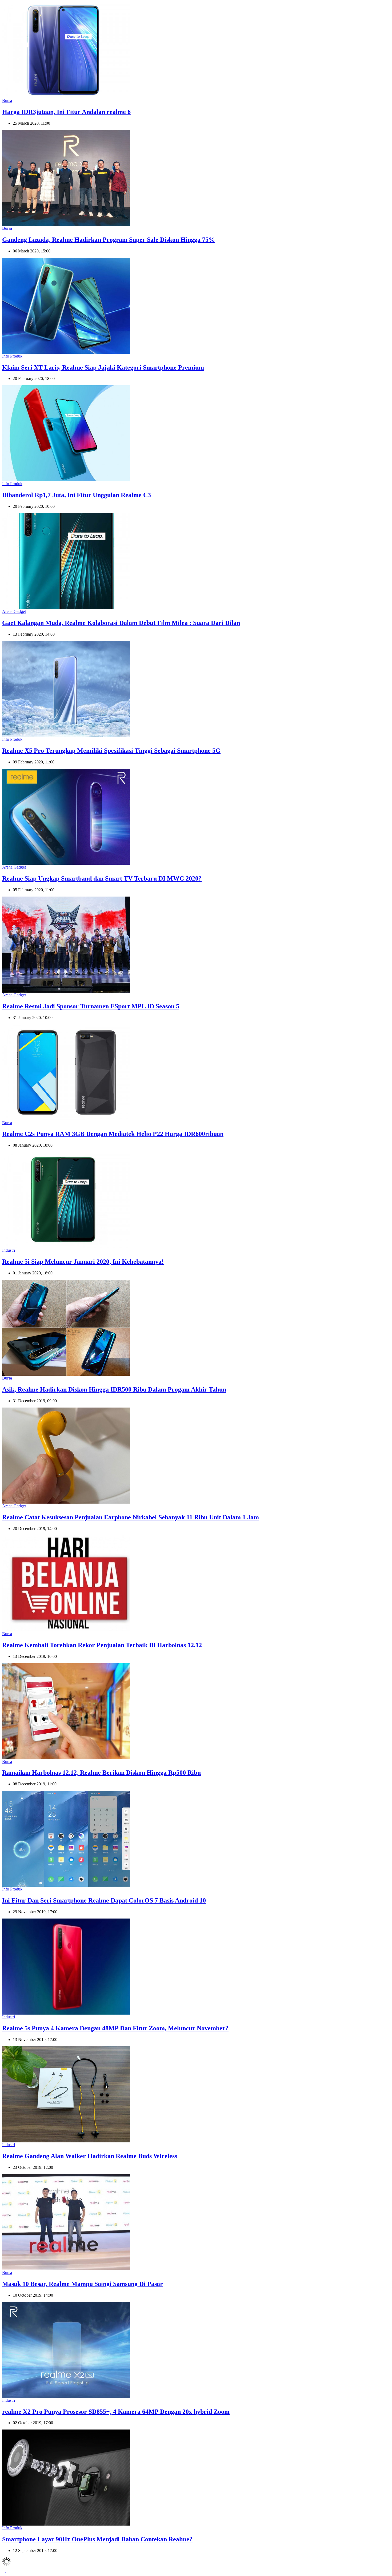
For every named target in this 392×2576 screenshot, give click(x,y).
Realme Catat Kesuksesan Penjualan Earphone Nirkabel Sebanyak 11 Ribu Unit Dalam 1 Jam (131, 1517)
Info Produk (12, 356)
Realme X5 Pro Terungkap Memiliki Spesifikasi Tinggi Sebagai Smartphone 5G (111, 751)
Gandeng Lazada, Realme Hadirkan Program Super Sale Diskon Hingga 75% (109, 240)
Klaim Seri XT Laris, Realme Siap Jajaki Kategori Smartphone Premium (103, 367)
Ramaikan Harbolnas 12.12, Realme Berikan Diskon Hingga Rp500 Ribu (101, 1773)
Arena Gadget (14, 611)
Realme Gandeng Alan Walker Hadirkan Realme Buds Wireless (90, 2156)
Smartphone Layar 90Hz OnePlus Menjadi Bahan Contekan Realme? (97, 2539)
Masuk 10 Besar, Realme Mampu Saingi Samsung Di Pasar (83, 2284)
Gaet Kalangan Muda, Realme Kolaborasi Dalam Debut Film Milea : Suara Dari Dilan (121, 623)
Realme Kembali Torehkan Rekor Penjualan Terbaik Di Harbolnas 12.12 (102, 1645)
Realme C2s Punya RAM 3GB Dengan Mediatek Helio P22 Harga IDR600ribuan (113, 1134)
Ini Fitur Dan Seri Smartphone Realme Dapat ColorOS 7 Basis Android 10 (104, 1900)
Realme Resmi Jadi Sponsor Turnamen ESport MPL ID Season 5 (91, 1006)
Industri (9, 1250)
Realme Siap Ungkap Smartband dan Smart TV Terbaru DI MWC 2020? (102, 878)
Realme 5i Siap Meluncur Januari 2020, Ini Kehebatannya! (83, 1262)
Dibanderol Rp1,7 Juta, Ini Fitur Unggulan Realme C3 (77, 495)
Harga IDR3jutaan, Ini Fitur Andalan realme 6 (66, 112)
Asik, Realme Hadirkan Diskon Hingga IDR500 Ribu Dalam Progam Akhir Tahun (114, 1389)
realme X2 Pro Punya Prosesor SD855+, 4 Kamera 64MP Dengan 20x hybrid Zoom (116, 2412)
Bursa (7, 100)
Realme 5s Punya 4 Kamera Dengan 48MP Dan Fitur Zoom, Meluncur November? (115, 2028)
